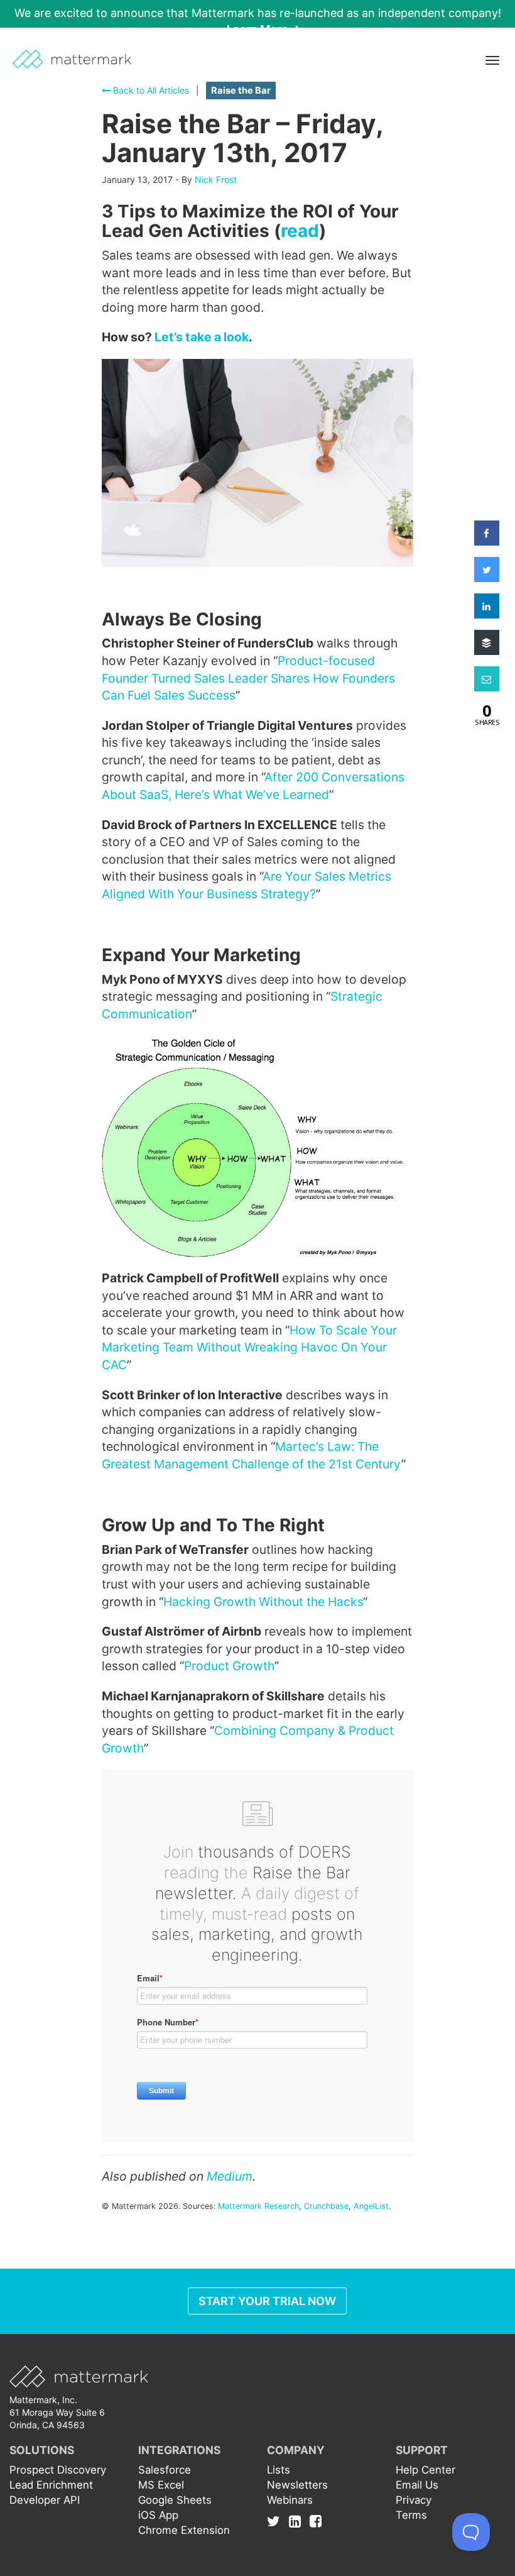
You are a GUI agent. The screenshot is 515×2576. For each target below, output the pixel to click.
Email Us (417, 2485)
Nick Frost (216, 179)
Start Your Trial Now (267, 2301)
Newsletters (297, 2485)
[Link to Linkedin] (298, 2521)
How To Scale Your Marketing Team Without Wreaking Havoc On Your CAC (249, 1347)
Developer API (45, 2500)
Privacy (414, 2500)
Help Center (426, 2470)
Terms (411, 2515)
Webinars (290, 2500)
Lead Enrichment (51, 2485)
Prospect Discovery (58, 2470)
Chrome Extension (184, 2530)
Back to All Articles (150, 90)
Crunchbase (326, 2206)
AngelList (371, 2206)
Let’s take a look (202, 337)
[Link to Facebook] (316, 2521)
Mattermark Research (258, 2206)
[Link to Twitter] (277, 2521)
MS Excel (161, 2485)
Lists (279, 2470)
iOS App (158, 2515)
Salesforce (165, 2470)
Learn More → (264, 29)
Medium (230, 2176)
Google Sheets (175, 2500)
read (300, 231)
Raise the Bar (241, 91)
